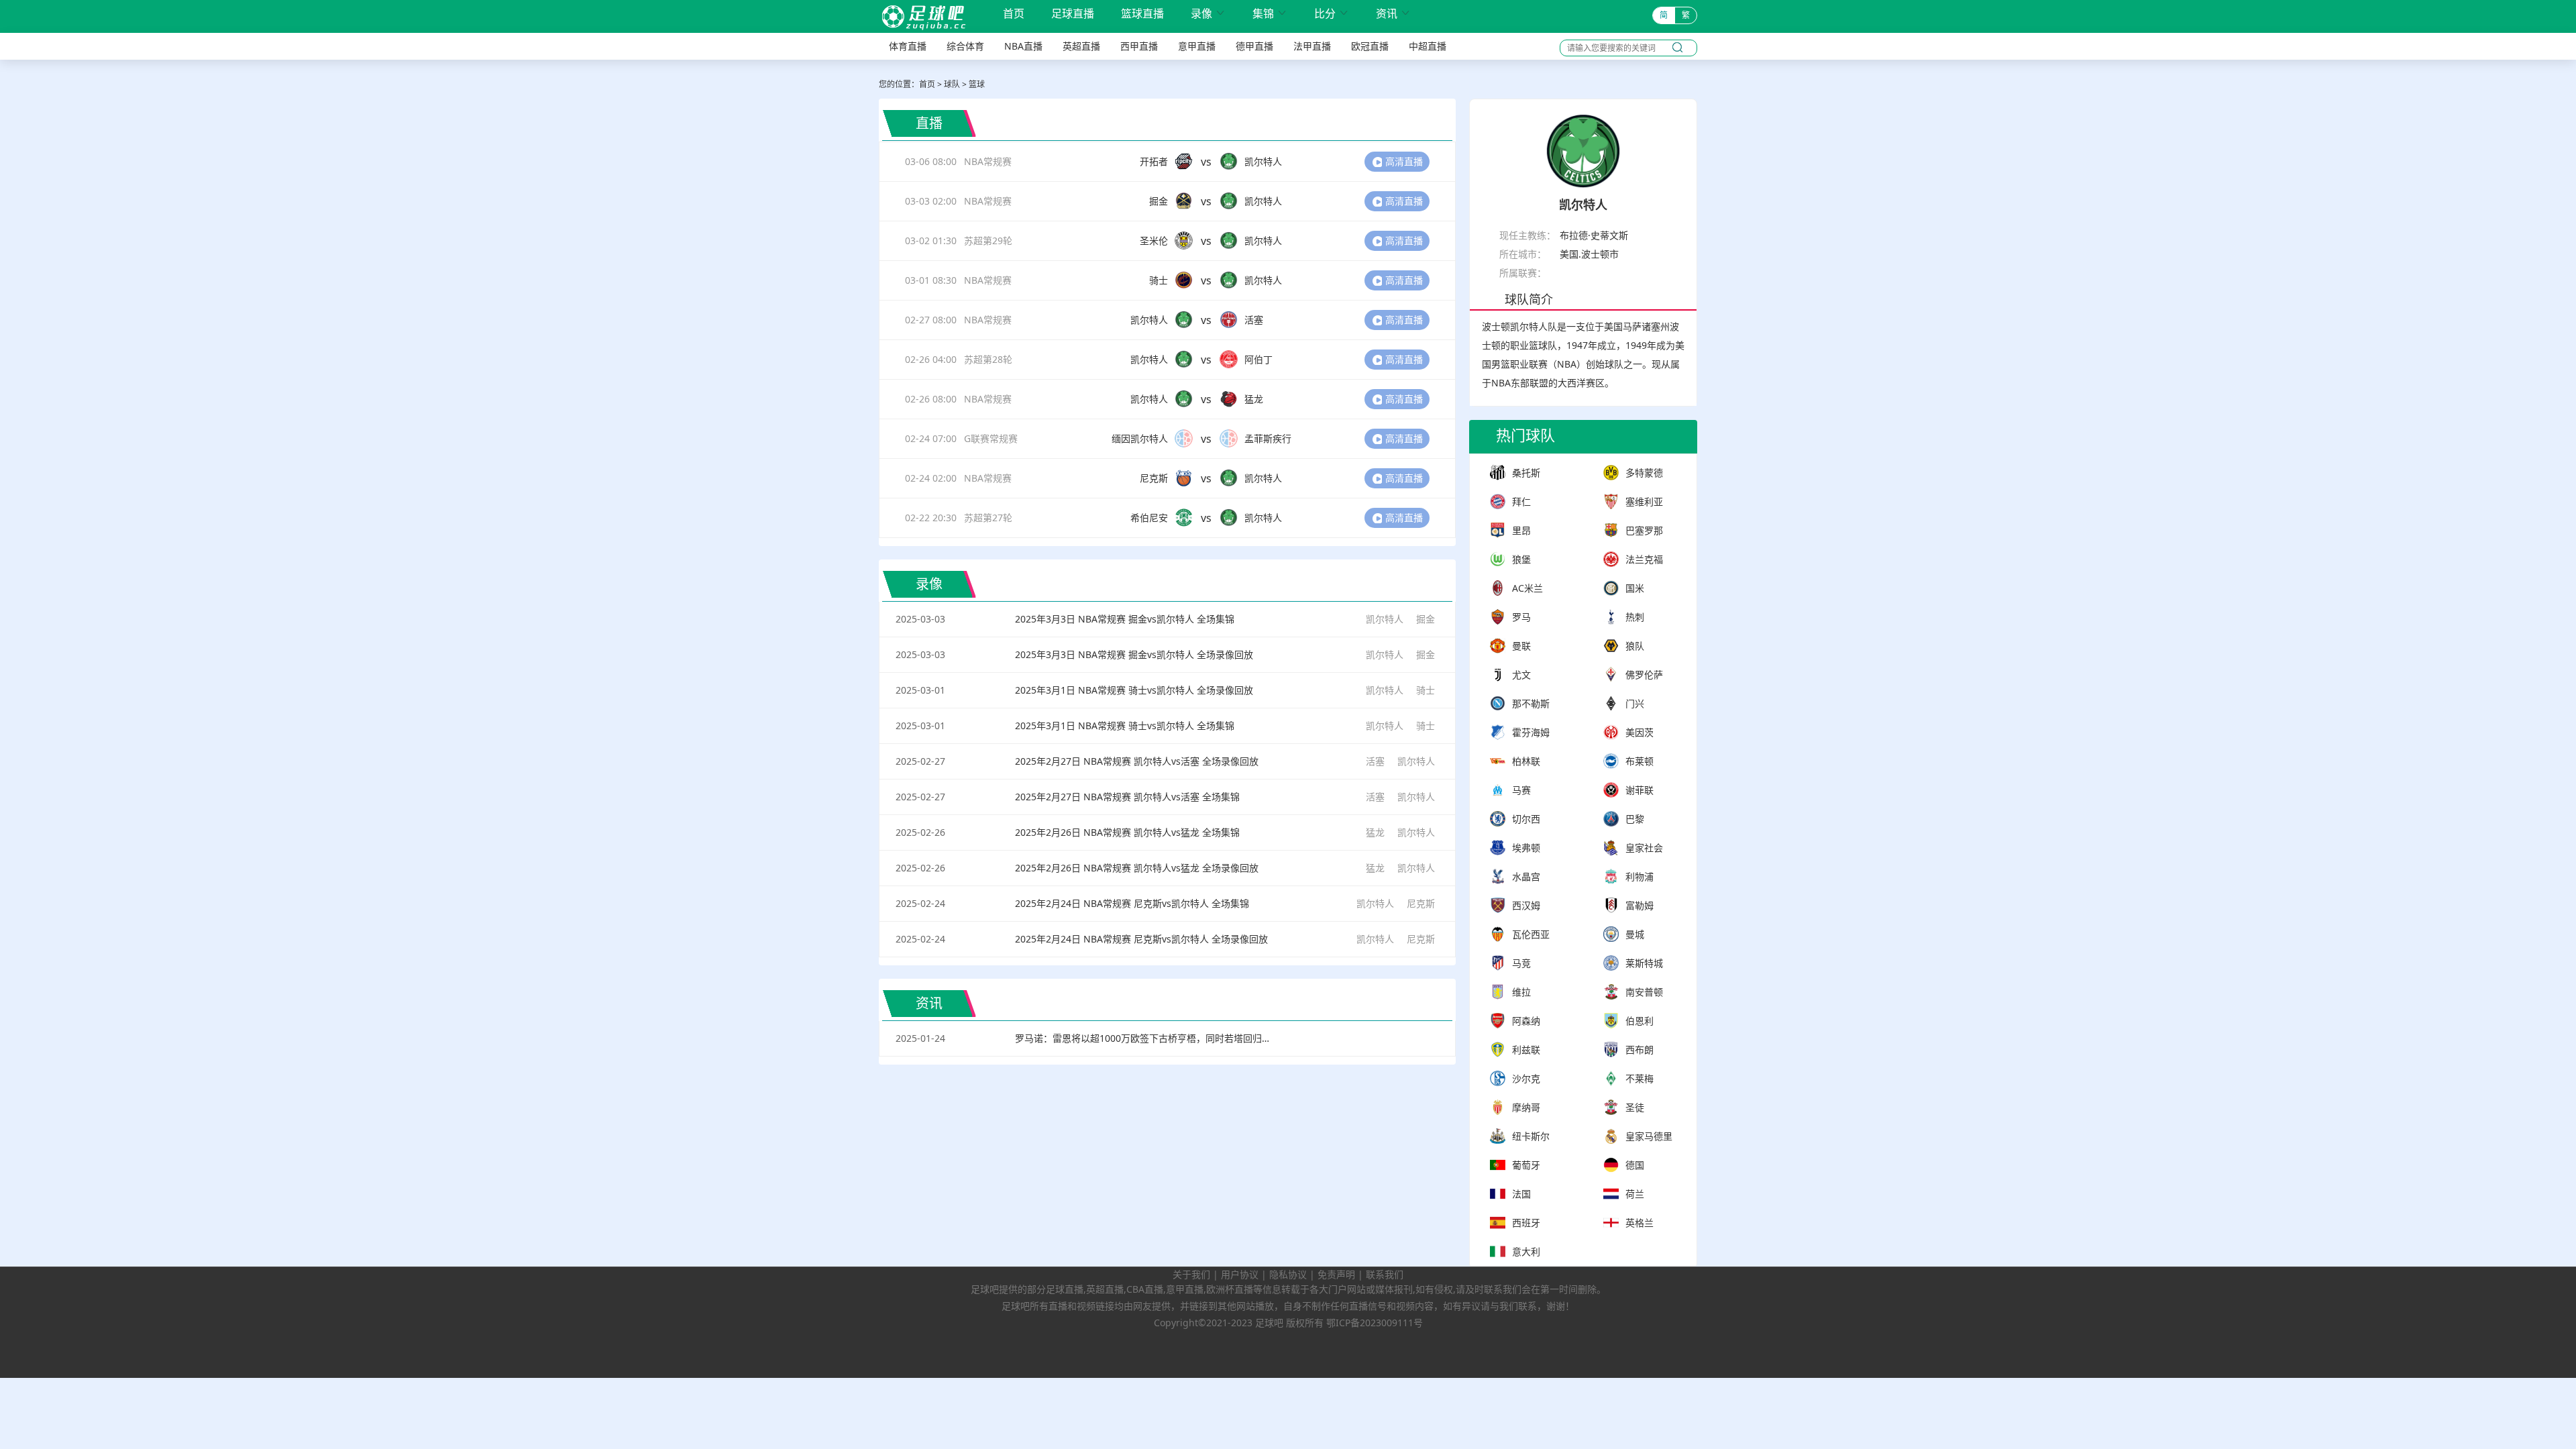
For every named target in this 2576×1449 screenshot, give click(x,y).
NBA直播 (1023, 46)
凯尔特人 (1385, 619)
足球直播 (1073, 14)
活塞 (1375, 761)
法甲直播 (1312, 46)
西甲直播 (1139, 46)
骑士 (1426, 690)
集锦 (1270, 14)
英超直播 (1081, 46)
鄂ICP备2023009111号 (1375, 1323)
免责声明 (1336, 1274)
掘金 (1426, 619)
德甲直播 (1254, 46)
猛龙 (1375, 832)
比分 (1332, 14)
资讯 (1393, 14)
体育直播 (908, 46)
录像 (1208, 14)
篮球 (977, 84)
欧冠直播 (1370, 46)
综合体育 (965, 46)
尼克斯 (1421, 903)
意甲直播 (1197, 46)
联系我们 (1385, 1274)
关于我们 (1191, 1274)
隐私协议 (1288, 1274)
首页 (1014, 15)
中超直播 (1428, 46)
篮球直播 (1142, 14)
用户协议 (1240, 1274)
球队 (952, 84)
